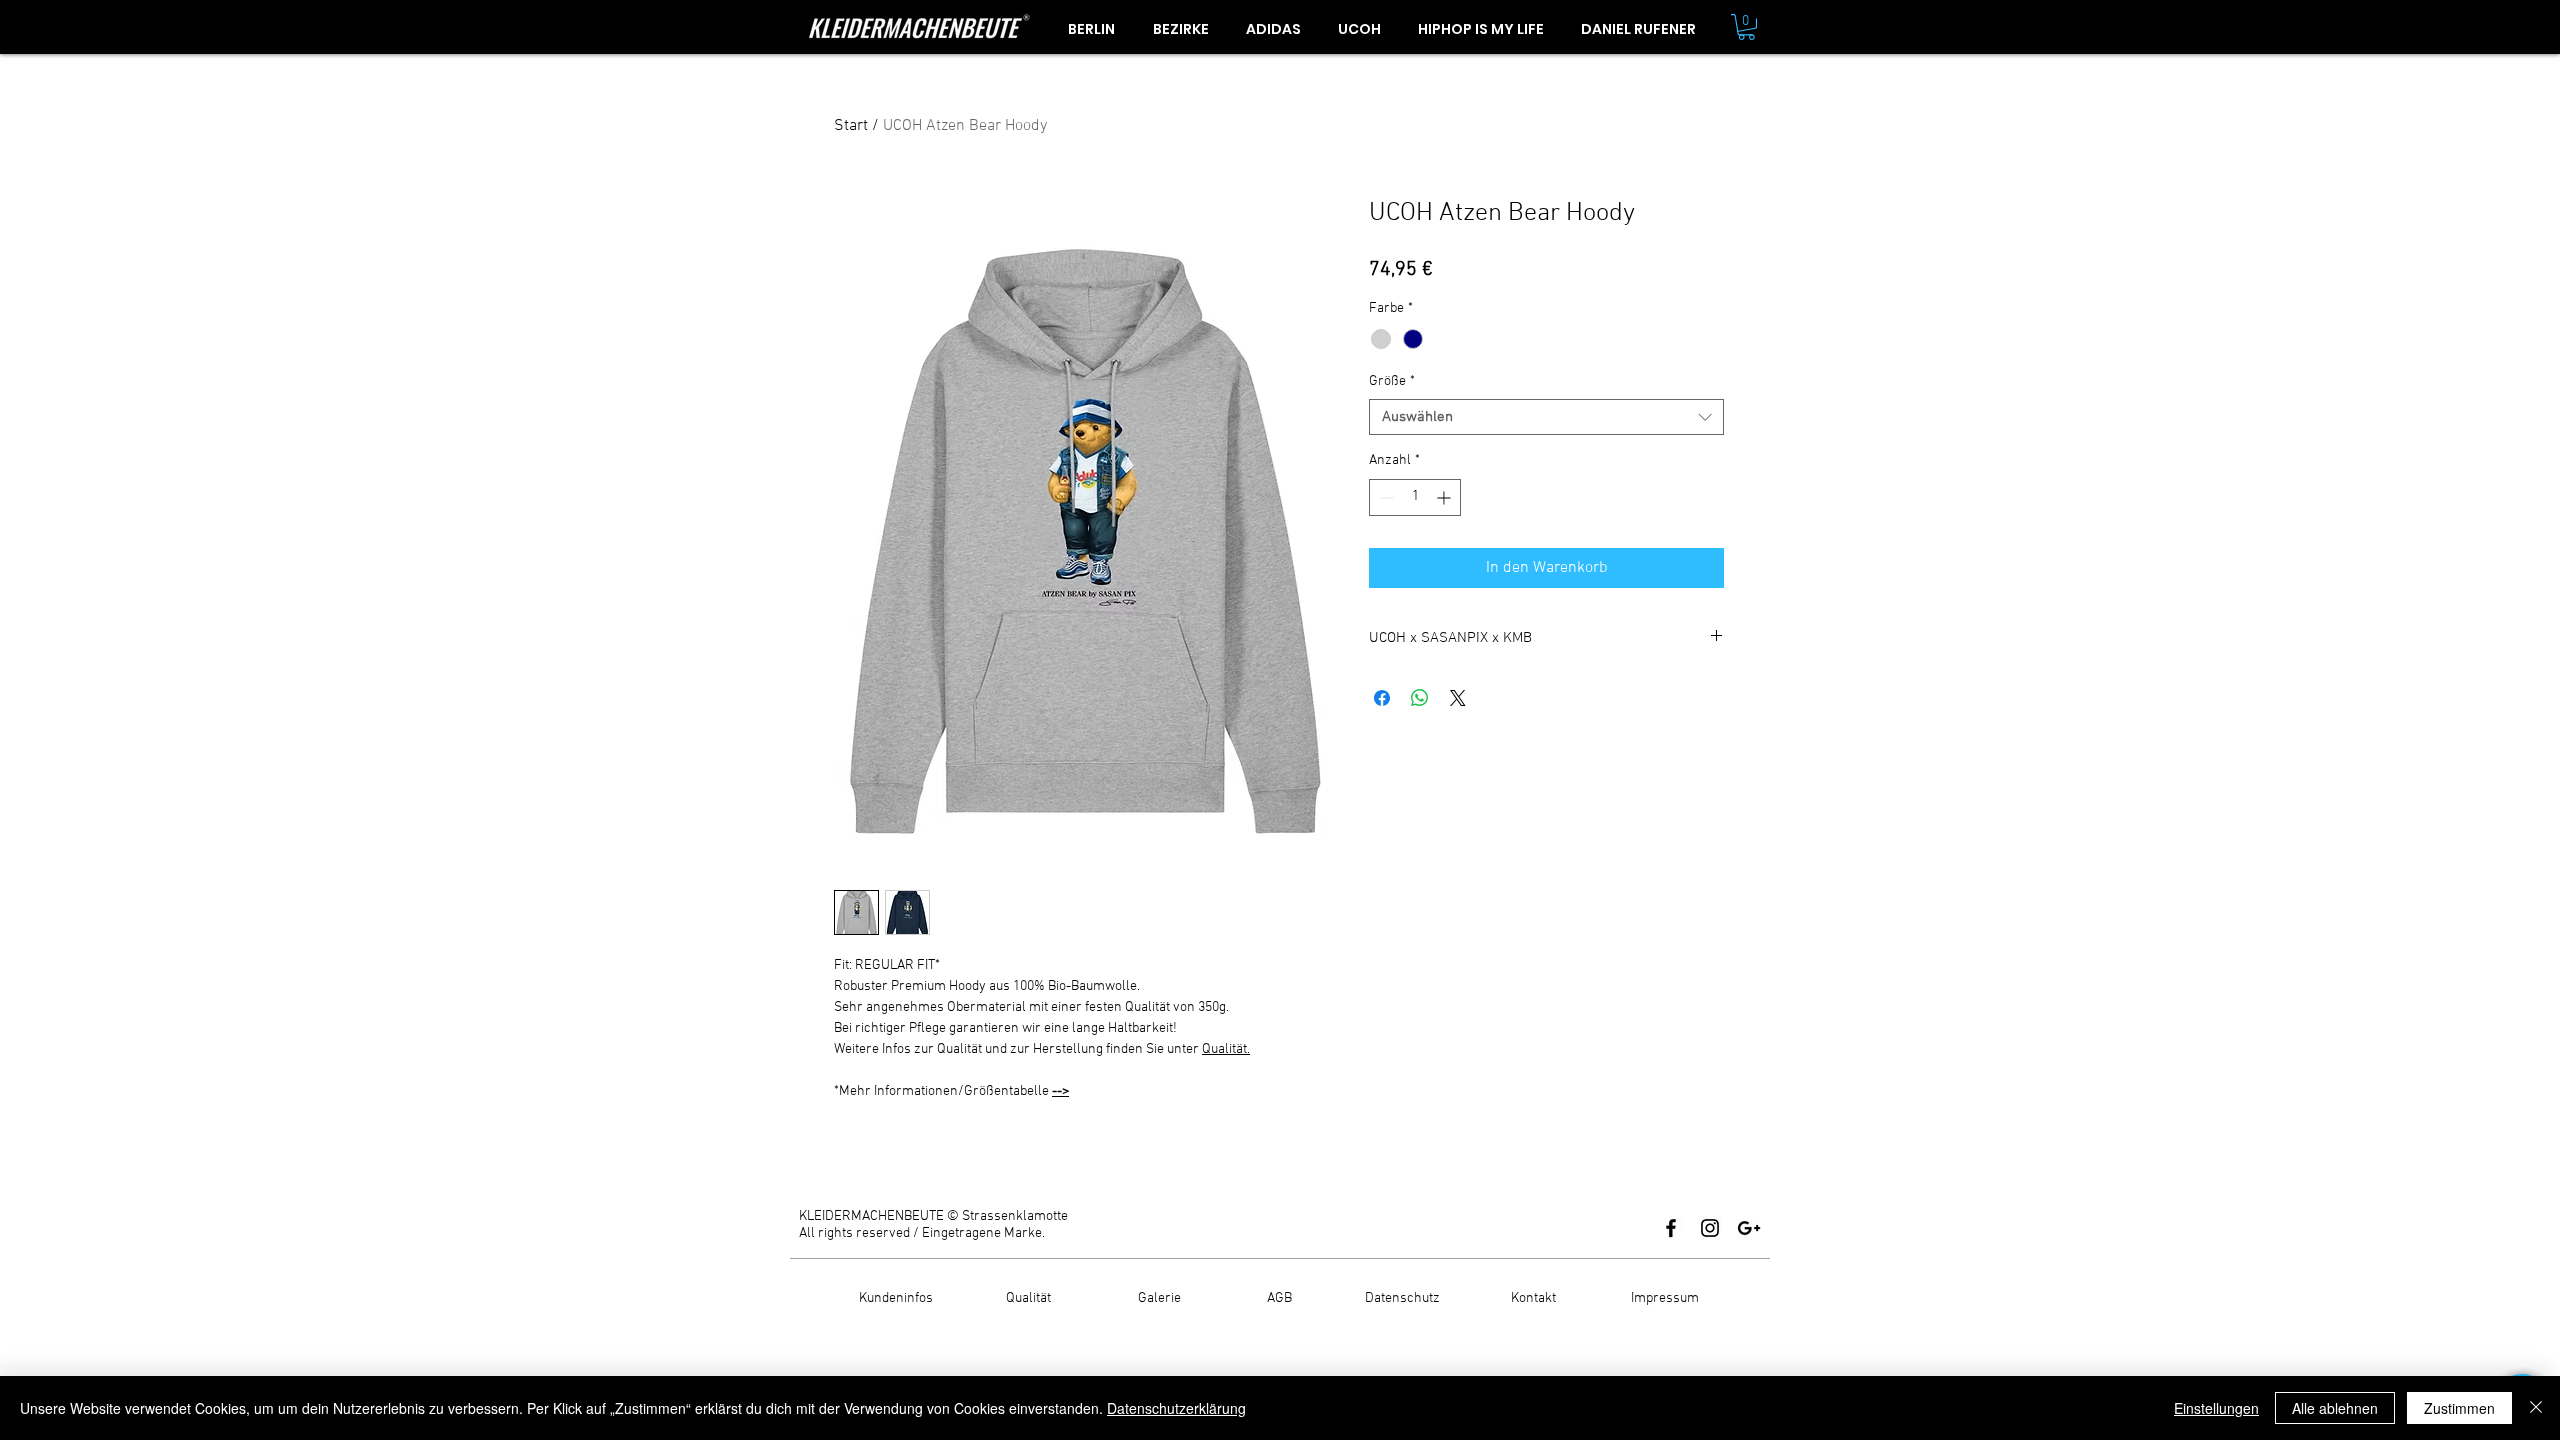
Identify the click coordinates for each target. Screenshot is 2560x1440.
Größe (1392, 381)
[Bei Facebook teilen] (1382, 698)
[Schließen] (2536, 1408)
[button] (1746, 27)
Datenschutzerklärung (1176, 1408)
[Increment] (1445, 497)
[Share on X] (1458, 698)
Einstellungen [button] (2216, 1408)
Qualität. (1226, 1049)
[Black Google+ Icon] (1749, 1228)
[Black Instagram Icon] (1710, 1228)
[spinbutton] (1415, 497)
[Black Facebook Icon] (1671, 1228)
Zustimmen (2459, 1408)
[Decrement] (1384, 497)
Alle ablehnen (2335, 1408)
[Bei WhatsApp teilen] (1420, 698)
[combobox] (1546, 417)
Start (851, 126)
